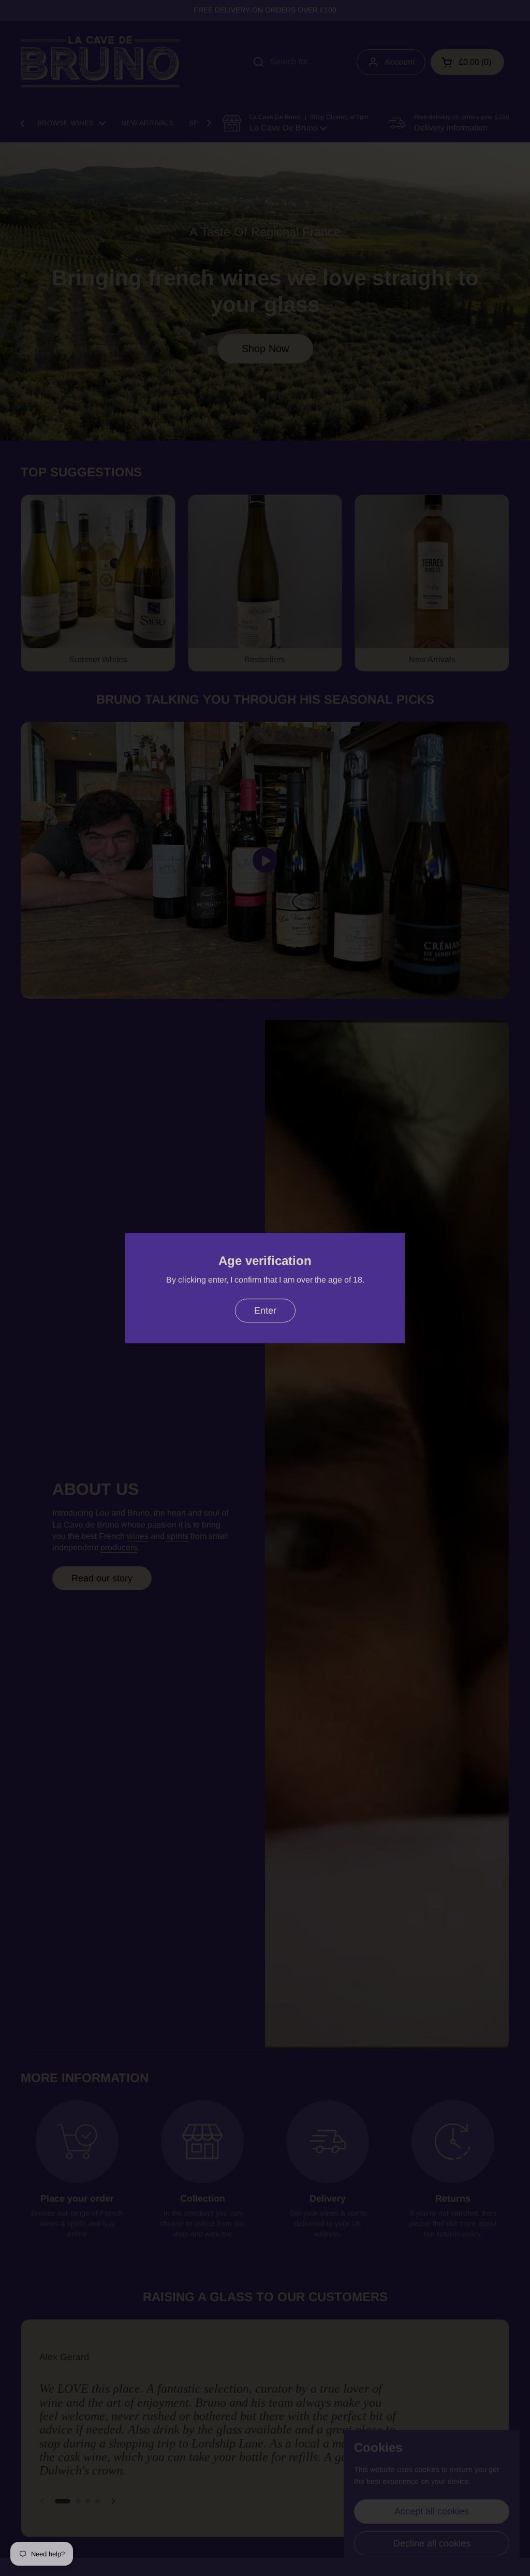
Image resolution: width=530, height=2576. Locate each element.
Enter (265, 1311)
